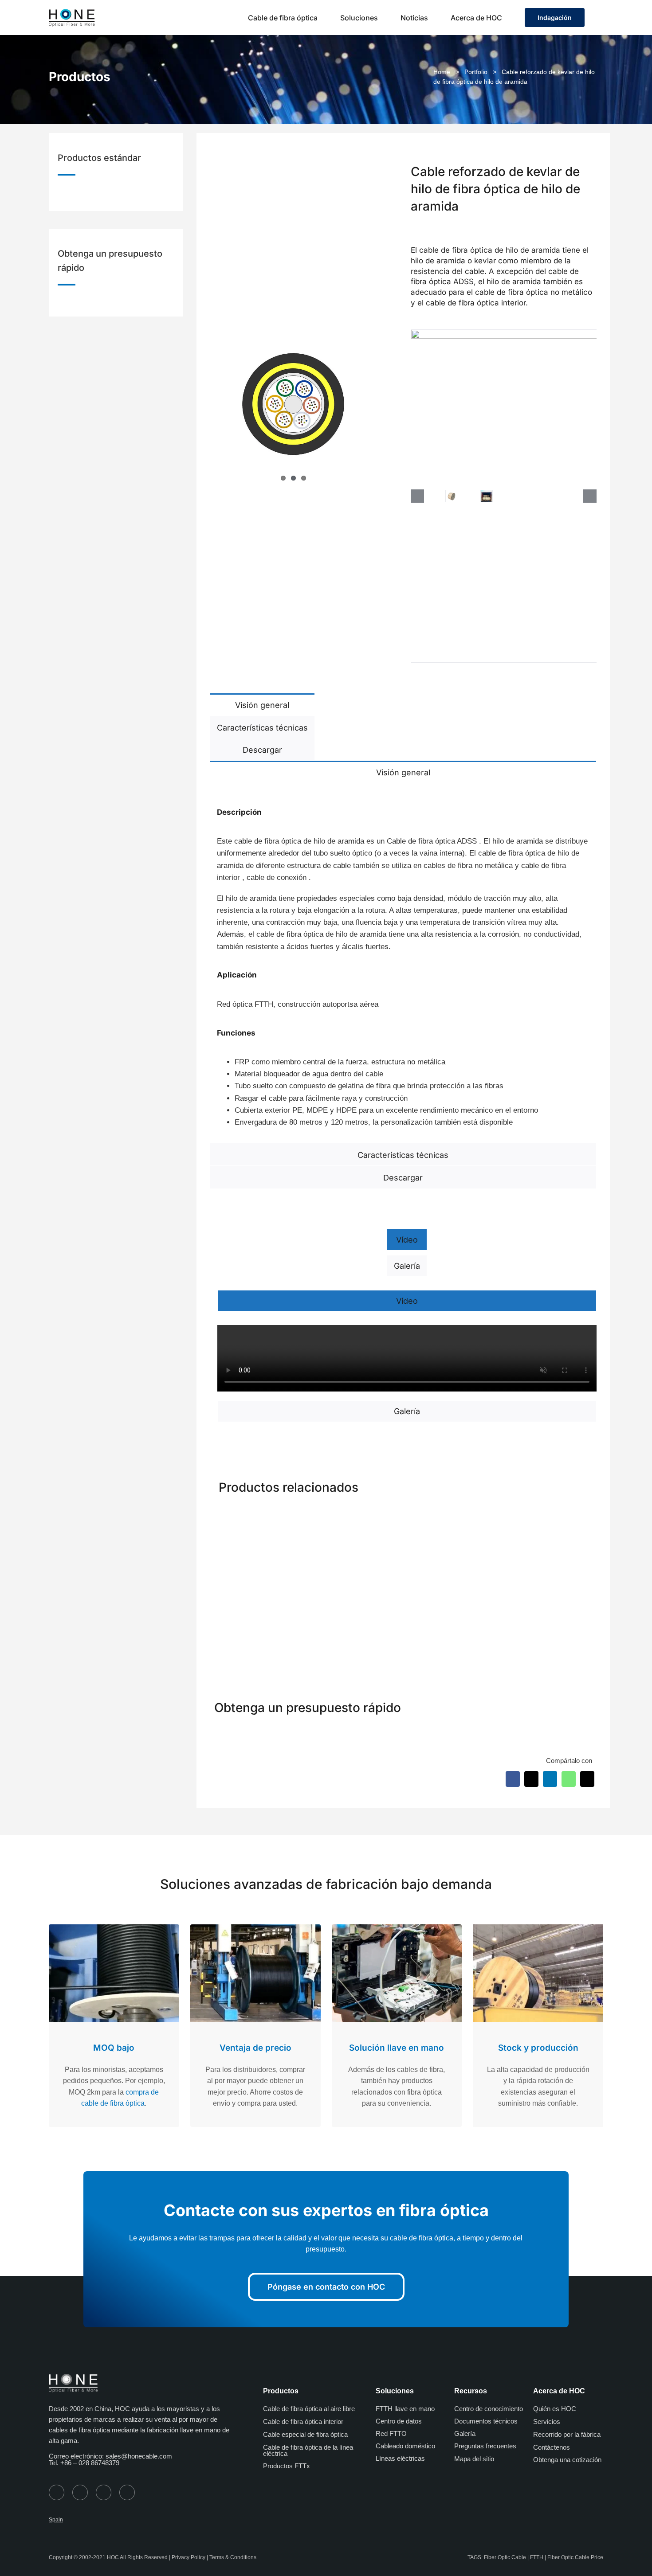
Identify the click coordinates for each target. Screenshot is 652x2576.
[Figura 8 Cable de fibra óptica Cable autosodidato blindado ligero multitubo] (255, 1515)
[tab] (262, 704)
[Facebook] (513, 1779)
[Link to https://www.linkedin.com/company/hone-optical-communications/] (127, 2492)
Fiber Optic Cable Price (575, 2557)
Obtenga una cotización (567, 2460)
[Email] (587, 1779)
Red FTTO (391, 2433)
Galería (465, 2433)
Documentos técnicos (486, 2421)
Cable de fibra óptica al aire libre (309, 2409)
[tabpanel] (403, 963)
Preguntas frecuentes (485, 2446)
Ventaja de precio (255, 2048)
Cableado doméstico (405, 2446)
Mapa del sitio (474, 2459)
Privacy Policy (189, 2557)
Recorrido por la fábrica (567, 2434)
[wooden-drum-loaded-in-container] (487, 496)
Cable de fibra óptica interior (303, 2422)
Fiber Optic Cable (505, 2557)
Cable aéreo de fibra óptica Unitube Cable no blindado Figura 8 (354, 1622)
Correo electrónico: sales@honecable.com (110, 2456)
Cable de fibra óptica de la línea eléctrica (308, 2450)
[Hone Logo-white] (73, 2377)
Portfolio (476, 72)
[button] (601, 18)
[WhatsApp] (569, 1779)
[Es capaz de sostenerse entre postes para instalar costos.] (551, 1515)
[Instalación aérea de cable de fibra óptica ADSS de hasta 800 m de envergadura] (452, 1515)
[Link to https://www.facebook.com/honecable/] (80, 2492)
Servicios (547, 2422)
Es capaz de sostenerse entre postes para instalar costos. (553, 1622)
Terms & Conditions (233, 2557)
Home (442, 72)
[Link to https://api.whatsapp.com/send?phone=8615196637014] (57, 2492)
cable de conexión (278, 878)
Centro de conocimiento (489, 2409)
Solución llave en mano (397, 2048)
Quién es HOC (555, 2409)
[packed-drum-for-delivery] (452, 496)
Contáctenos (552, 2447)
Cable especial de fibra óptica (305, 2434)
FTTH (537, 2557)
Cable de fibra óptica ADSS (433, 841)
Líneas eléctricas (400, 2458)
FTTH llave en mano (405, 2409)
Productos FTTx (287, 2466)
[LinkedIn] (550, 1779)
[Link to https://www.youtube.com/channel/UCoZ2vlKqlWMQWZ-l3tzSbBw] (104, 2492)
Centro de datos (399, 2421)
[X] (531, 1779)
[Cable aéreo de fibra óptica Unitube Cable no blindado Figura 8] (354, 1515)
